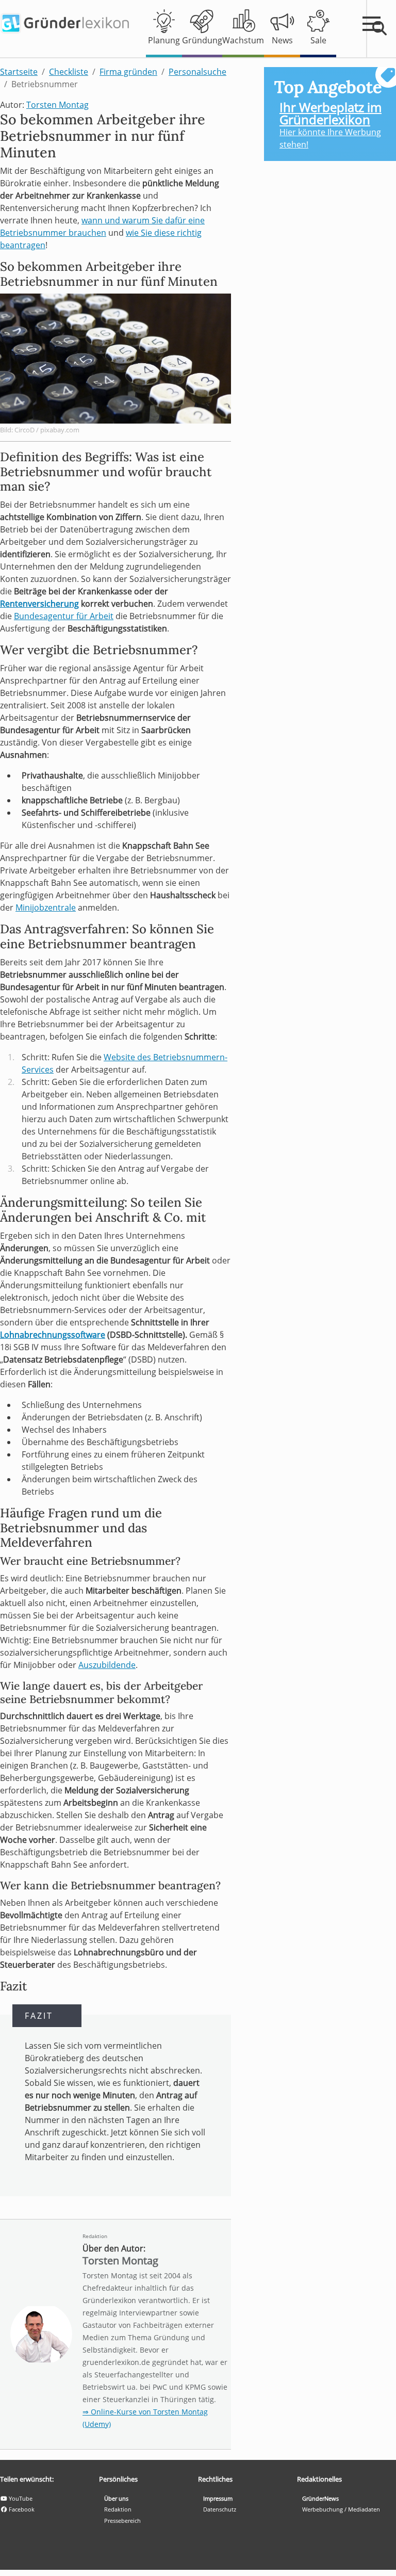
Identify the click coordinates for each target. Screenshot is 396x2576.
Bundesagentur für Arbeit (64, 616)
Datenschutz (220, 2509)
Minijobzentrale (46, 908)
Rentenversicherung (39, 604)
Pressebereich (122, 2521)
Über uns (116, 2498)
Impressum (218, 2498)
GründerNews (320, 2498)
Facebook (21, 2509)
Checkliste (69, 72)
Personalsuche (197, 72)
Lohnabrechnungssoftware (53, 1335)
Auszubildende (107, 1665)
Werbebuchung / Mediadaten (341, 2509)
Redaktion (95, 2236)
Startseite (19, 72)
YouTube (20, 2498)
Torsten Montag (57, 105)
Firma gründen (128, 72)
